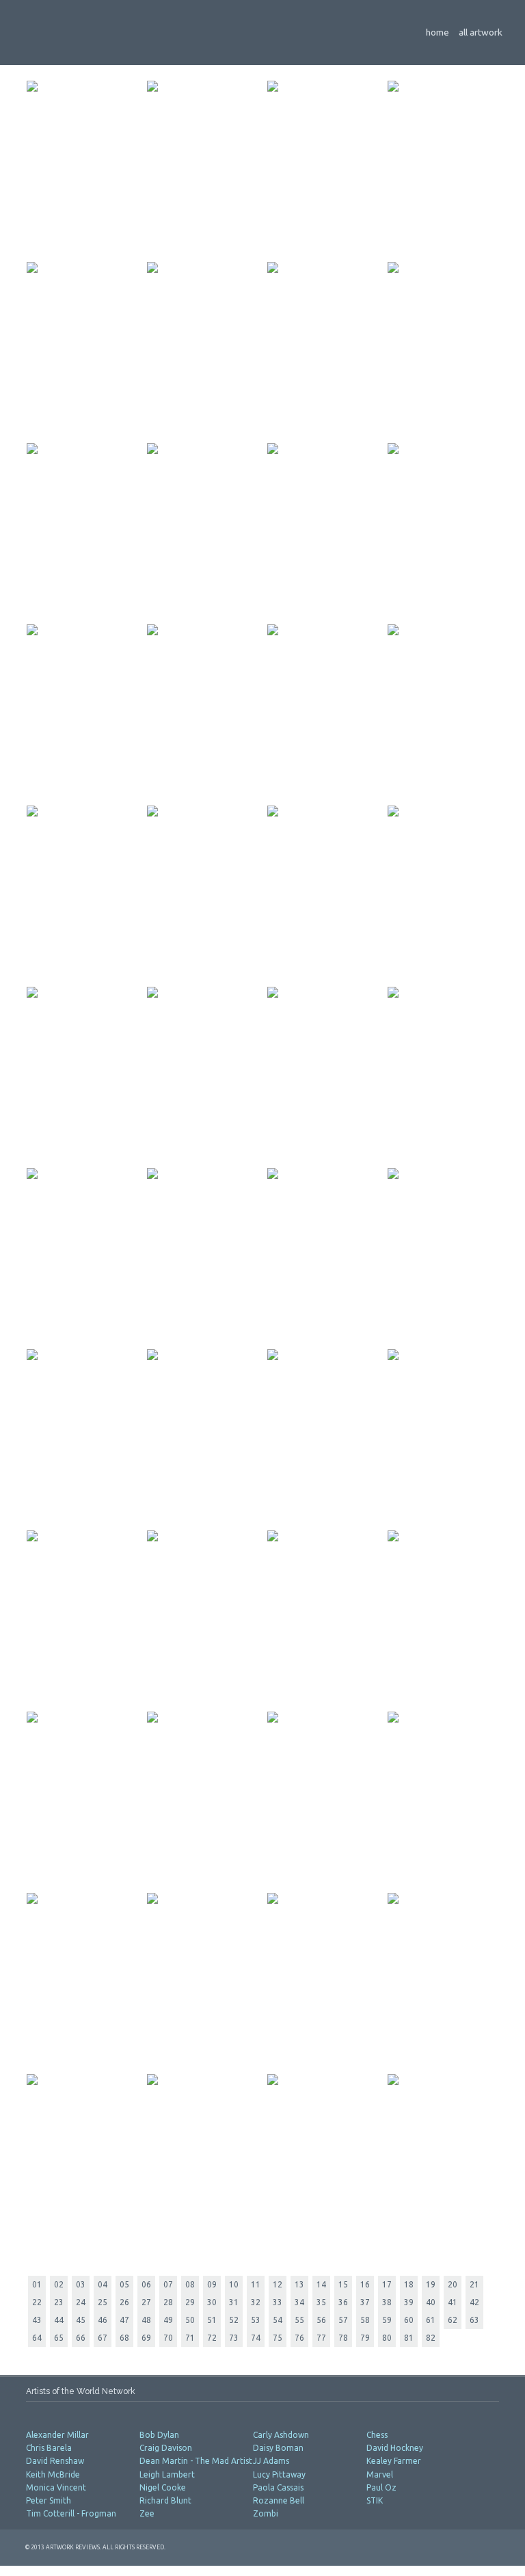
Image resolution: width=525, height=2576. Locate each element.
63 (474, 2320)
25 (103, 2302)
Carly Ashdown (281, 2435)
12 (278, 2284)
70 (168, 2338)
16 (365, 2284)
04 (103, 2284)
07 (168, 2284)
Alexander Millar (57, 2435)
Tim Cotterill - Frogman (71, 2513)
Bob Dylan (159, 2435)
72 (212, 2338)
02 (59, 2284)
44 (59, 2320)
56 (321, 2320)
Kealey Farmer (394, 2461)
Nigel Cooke (163, 2487)
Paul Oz (381, 2487)
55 (299, 2320)
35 (321, 2302)
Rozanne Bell (279, 2500)
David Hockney (395, 2448)
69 (146, 2338)
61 (431, 2320)
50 (190, 2320)
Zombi (267, 2513)
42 (474, 2302)
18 (409, 2284)
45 (81, 2320)
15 (343, 2284)
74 (256, 2338)
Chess (378, 2435)
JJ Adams (271, 2461)
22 (37, 2302)
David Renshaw (55, 2461)
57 (343, 2320)
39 (409, 2302)
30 (212, 2302)
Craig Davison (166, 2448)
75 (278, 2338)
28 (168, 2302)
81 (409, 2338)
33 (278, 2302)
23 (59, 2302)
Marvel (381, 2474)
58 (365, 2320)
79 (365, 2338)
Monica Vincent (56, 2487)
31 (234, 2302)
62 (453, 2320)
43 (37, 2320)
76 (299, 2338)
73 (234, 2338)
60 (409, 2320)
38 (387, 2302)
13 (299, 2284)
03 (81, 2284)
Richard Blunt (165, 2500)
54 (278, 2320)
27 (146, 2302)
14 (321, 2284)
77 (321, 2338)
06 (146, 2284)
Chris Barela (49, 2448)
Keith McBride (53, 2474)
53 (256, 2320)
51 (212, 2320)
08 (190, 2284)
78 (343, 2338)
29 (190, 2302)
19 (431, 2284)
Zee (148, 2513)
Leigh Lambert (167, 2474)
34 (299, 2302)
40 (431, 2302)
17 (387, 2284)
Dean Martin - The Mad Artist (196, 2461)
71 (190, 2338)
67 (103, 2338)
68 (124, 2338)
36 (343, 2302)
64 (37, 2338)
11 (256, 2284)
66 (81, 2338)
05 (124, 2284)
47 (124, 2320)
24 (81, 2302)
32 (256, 2302)
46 (103, 2320)
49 (168, 2320)
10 (234, 2284)
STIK (376, 2500)
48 (146, 2320)
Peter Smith (49, 2500)
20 (453, 2284)
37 (365, 2302)
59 (387, 2320)
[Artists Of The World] (187, 29)
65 (59, 2338)
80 (387, 2338)
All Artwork (481, 32)
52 (234, 2320)
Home (437, 32)
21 (474, 2284)
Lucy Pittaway (279, 2474)
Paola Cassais (278, 2487)
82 (431, 2338)
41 (453, 2302)
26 (124, 2302)
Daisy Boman (278, 2448)
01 (37, 2284)
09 (212, 2284)
